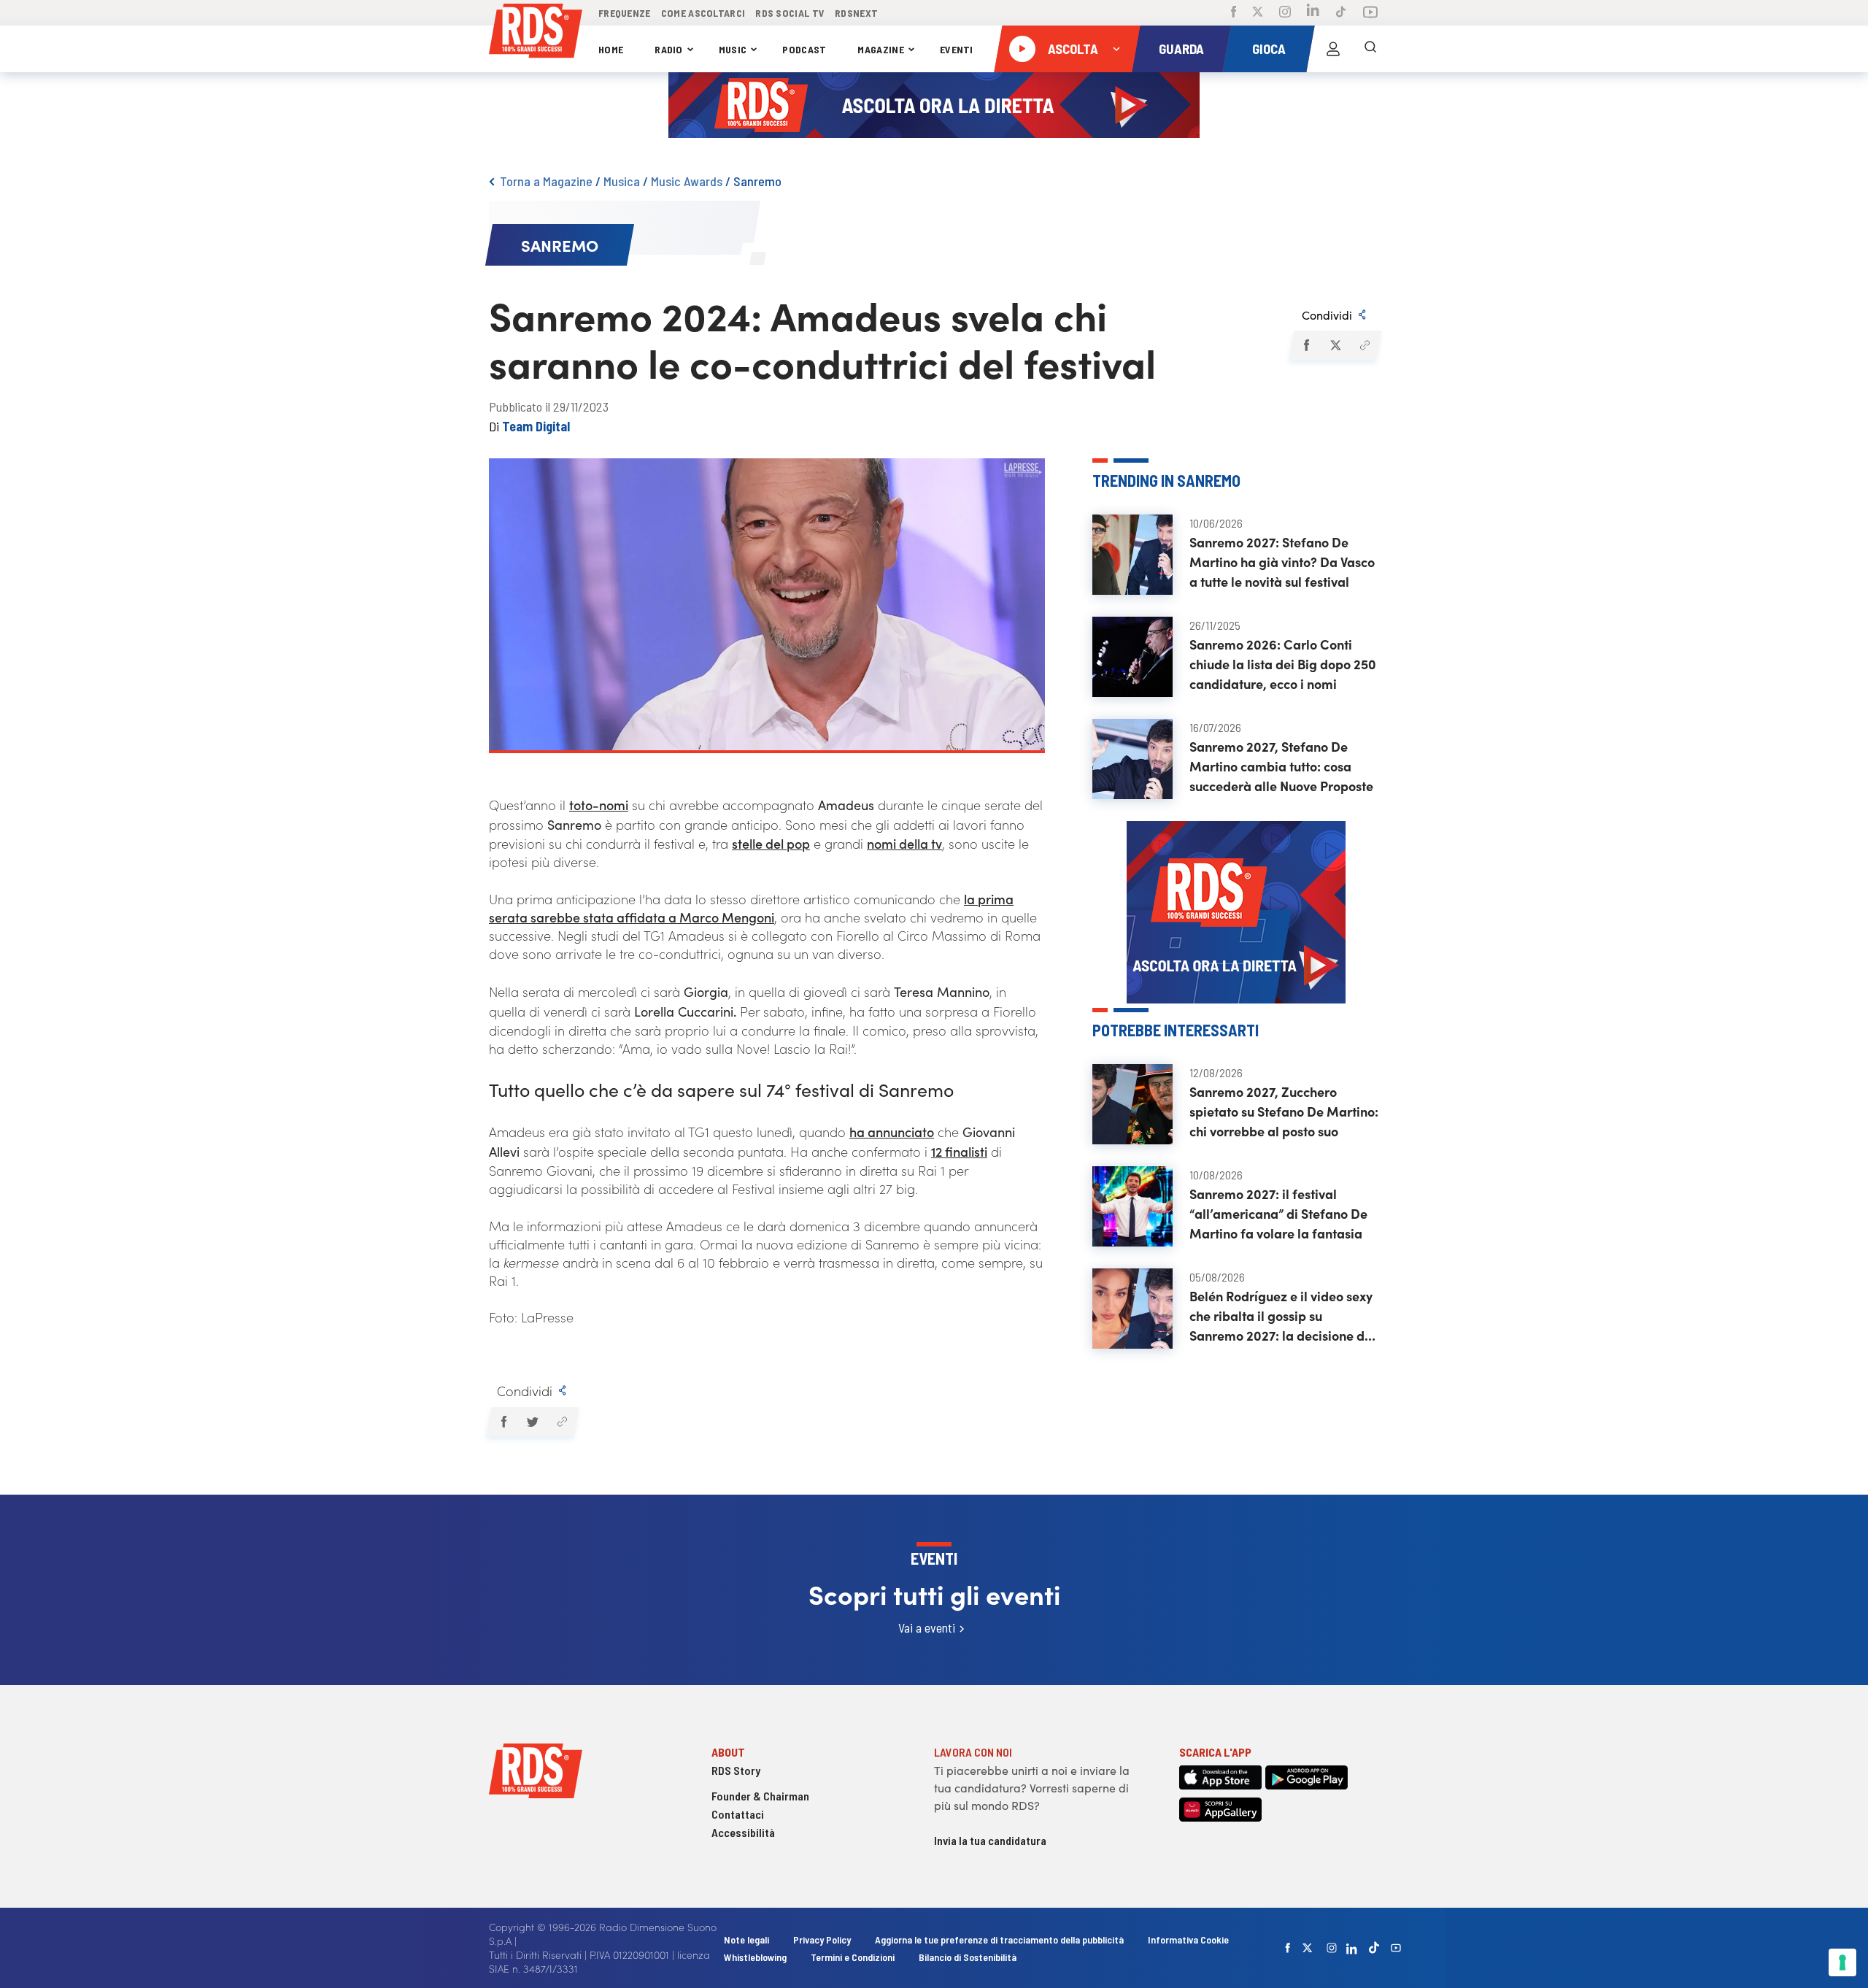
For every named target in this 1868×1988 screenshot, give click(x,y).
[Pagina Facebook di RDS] (1234, 13)
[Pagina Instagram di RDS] (1285, 13)
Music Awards (687, 181)
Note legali (748, 1939)
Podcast (804, 49)
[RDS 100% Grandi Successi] (536, 33)
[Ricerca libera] (1370, 49)
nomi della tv (904, 843)
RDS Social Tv (790, 13)
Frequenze (625, 13)
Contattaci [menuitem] (738, 1814)
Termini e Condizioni (854, 1957)
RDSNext (856, 13)
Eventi (957, 49)
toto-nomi (599, 805)
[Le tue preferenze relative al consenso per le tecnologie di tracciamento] (1842, 1962)
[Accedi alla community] (1333, 49)
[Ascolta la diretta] (1022, 49)
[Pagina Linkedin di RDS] (1313, 13)
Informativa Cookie (1188, 1939)
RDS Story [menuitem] (736, 1770)
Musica (622, 181)
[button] (1306, 345)
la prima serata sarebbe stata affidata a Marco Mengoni (751, 908)
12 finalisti (959, 1151)
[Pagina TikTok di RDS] (1341, 13)
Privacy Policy (822, 1939)
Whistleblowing (755, 1957)
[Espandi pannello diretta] (1116, 49)
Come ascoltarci (703, 13)
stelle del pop (771, 843)
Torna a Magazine (546, 181)
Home (611, 49)
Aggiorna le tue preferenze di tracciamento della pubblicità (999, 1939)
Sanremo (757, 181)
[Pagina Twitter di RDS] (1258, 13)
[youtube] (1396, 1948)
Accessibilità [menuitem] (743, 1832)
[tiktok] (1374, 1947)
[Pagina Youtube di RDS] (1370, 13)
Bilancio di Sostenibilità (968, 1957)
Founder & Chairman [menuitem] (760, 1796)
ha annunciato (892, 1132)
